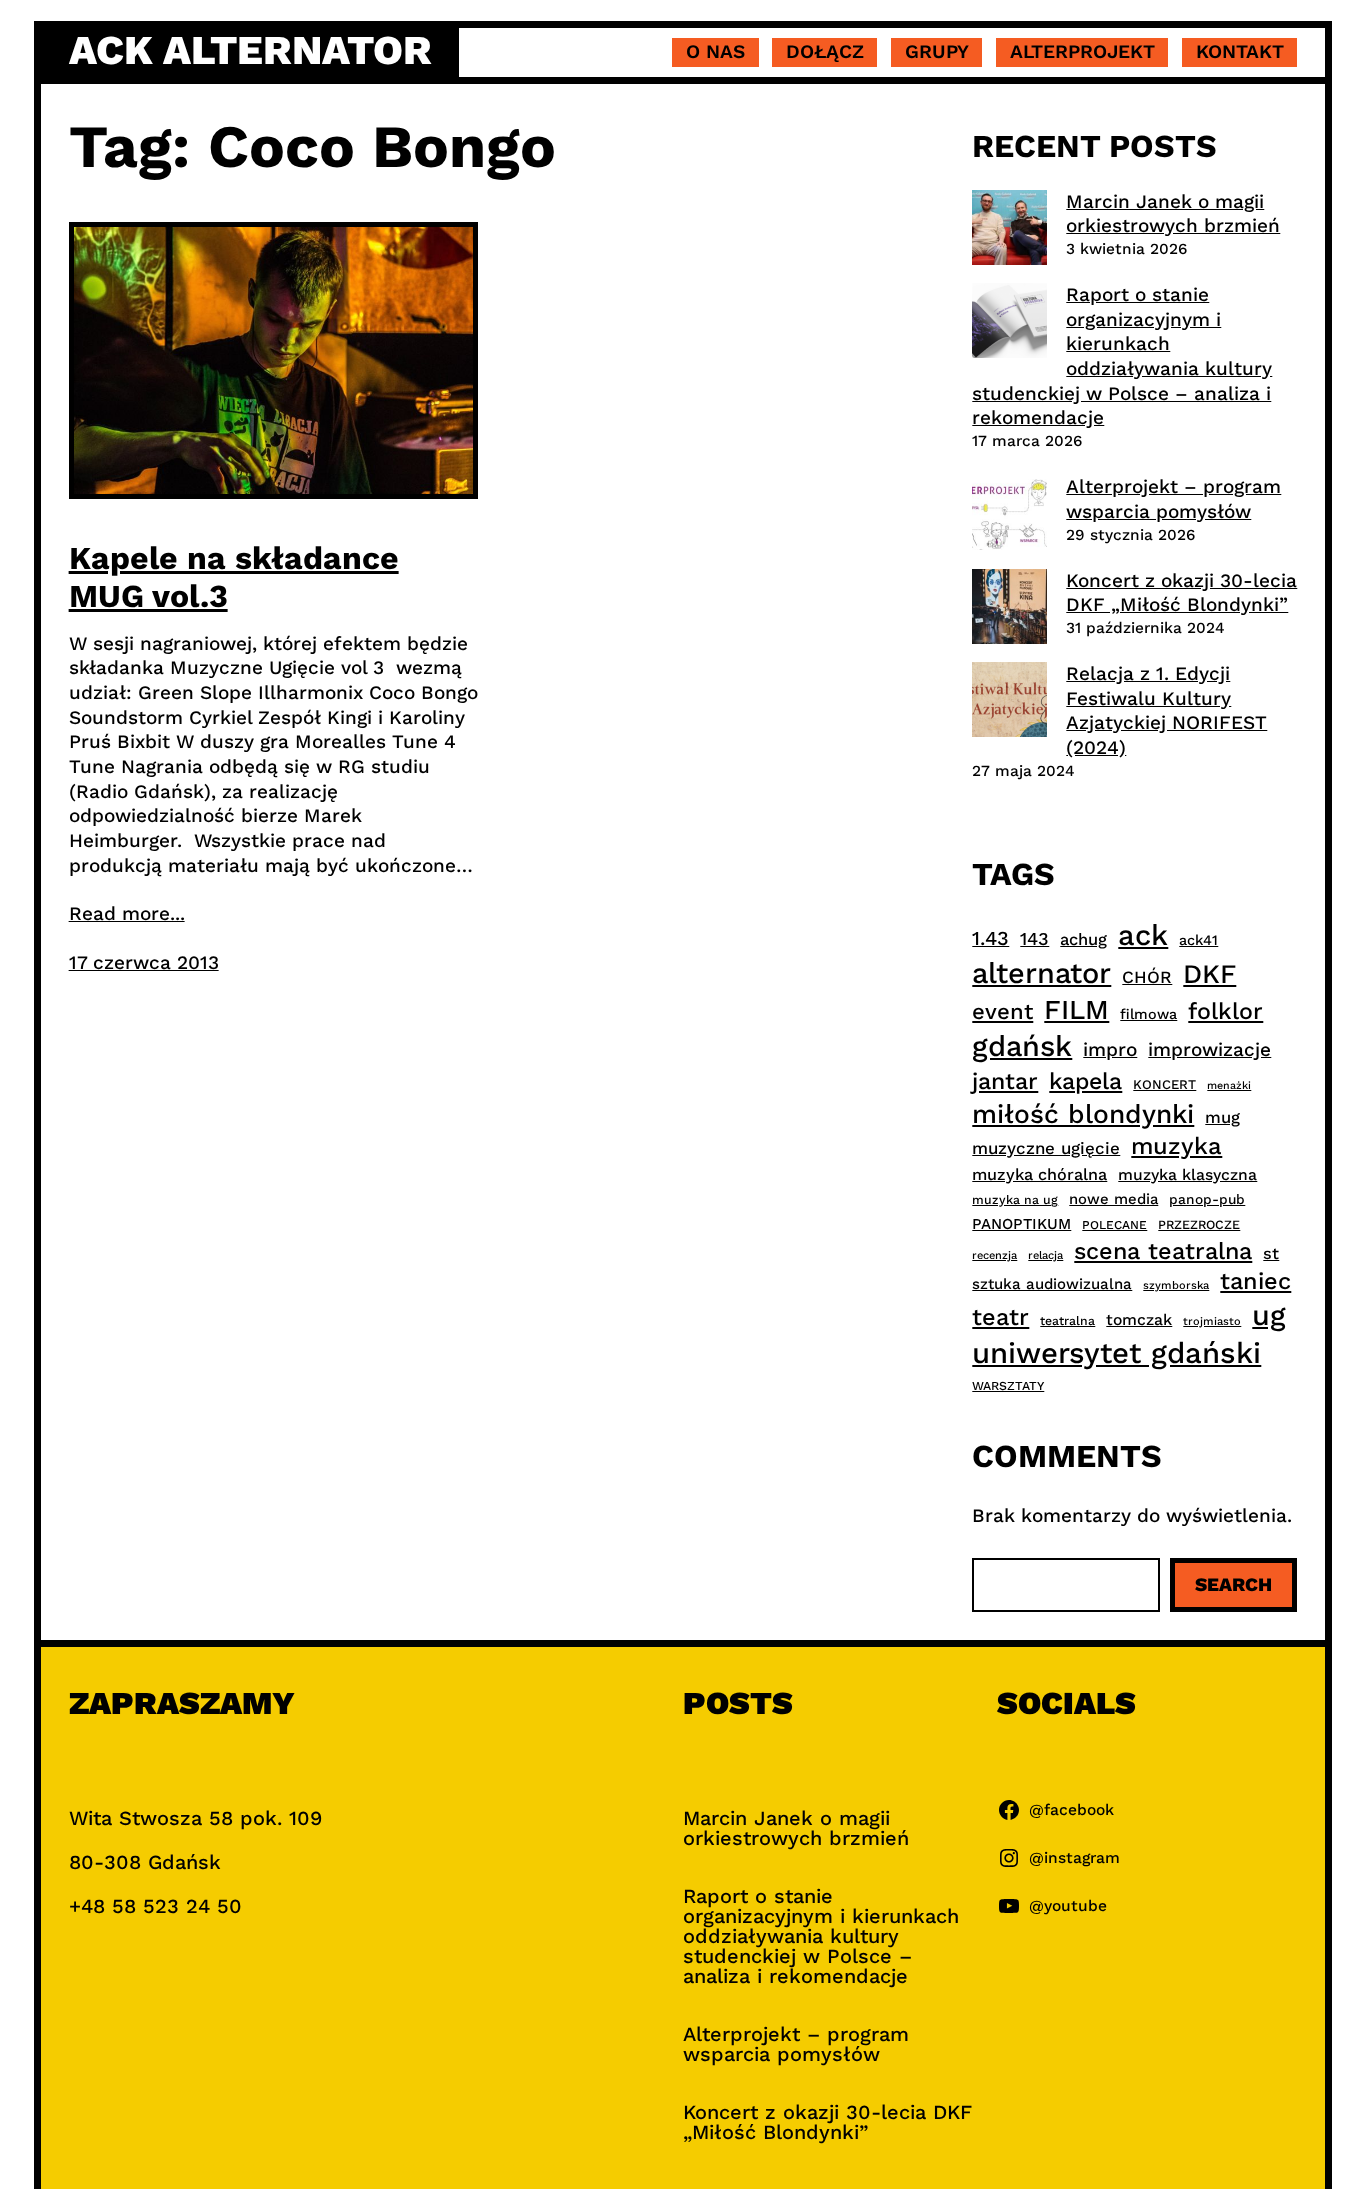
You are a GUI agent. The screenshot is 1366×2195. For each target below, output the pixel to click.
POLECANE (1114, 1225)
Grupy (937, 51)
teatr (1000, 1317)
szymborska (1176, 1285)
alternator (1041, 973)
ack (1143, 935)
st (1271, 1253)
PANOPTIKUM (1021, 1224)
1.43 (990, 938)
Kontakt (1240, 51)
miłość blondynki (1083, 1113)
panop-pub (1207, 1199)
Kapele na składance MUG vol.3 (234, 577)
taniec (1255, 1281)
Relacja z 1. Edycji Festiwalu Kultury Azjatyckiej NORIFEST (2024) (1166, 710)
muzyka (1176, 1146)
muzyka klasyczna (1187, 1174)
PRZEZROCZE (1199, 1224)
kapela (1085, 1081)
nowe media (1113, 1199)
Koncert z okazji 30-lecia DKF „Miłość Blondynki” (1181, 593)
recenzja (994, 1255)
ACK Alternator (250, 50)
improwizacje (1209, 1049)
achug (1083, 939)
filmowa (1148, 1014)
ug (1269, 1315)
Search (1233, 1584)
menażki (1229, 1085)
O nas (715, 51)
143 (1034, 938)
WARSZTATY (1008, 1386)
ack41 (1198, 940)
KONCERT (1164, 1084)
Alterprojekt (1082, 51)
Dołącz (825, 51)
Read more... (127, 913)
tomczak (1139, 1319)
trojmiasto (1212, 1321)
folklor (1225, 1011)
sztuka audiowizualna (1052, 1284)
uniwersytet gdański (1116, 1353)
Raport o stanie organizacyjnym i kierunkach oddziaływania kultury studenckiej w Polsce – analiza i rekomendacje (1122, 356)
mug (1222, 1117)
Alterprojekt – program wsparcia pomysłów (1173, 499)
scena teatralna (1163, 1251)
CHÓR (1147, 977)
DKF (1209, 973)
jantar (1005, 1081)
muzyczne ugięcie (1046, 1148)
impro (1110, 1049)
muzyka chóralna (1039, 1174)
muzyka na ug (1015, 1200)
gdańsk (1022, 1046)
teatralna (1067, 1321)
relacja (1045, 1255)
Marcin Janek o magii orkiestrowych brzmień (1173, 214)
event (1002, 1011)
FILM (1076, 1010)
